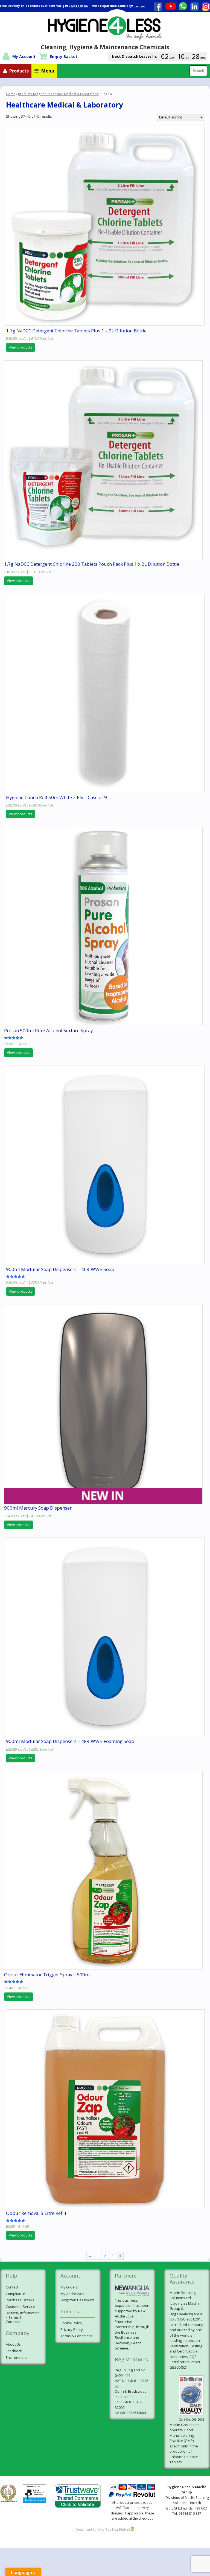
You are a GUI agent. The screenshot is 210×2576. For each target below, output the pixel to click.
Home (11, 94)
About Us (13, 2344)
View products (21, 347)
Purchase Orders (20, 2300)
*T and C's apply (139, 6)
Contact (12, 2287)
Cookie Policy (71, 2323)
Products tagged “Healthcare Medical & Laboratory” (58, 94)
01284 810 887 (78, 6)
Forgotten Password (77, 2300)
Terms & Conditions (77, 2336)
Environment (16, 2357)
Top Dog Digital (118, 2529)
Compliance (15, 2294)
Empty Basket (64, 56)
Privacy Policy (72, 2330)
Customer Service (20, 2307)
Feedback (14, 2351)
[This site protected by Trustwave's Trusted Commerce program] (78, 2496)
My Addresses (72, 2294)
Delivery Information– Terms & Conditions (23, 2317)
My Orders (69, 2287)
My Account (24, 56)
